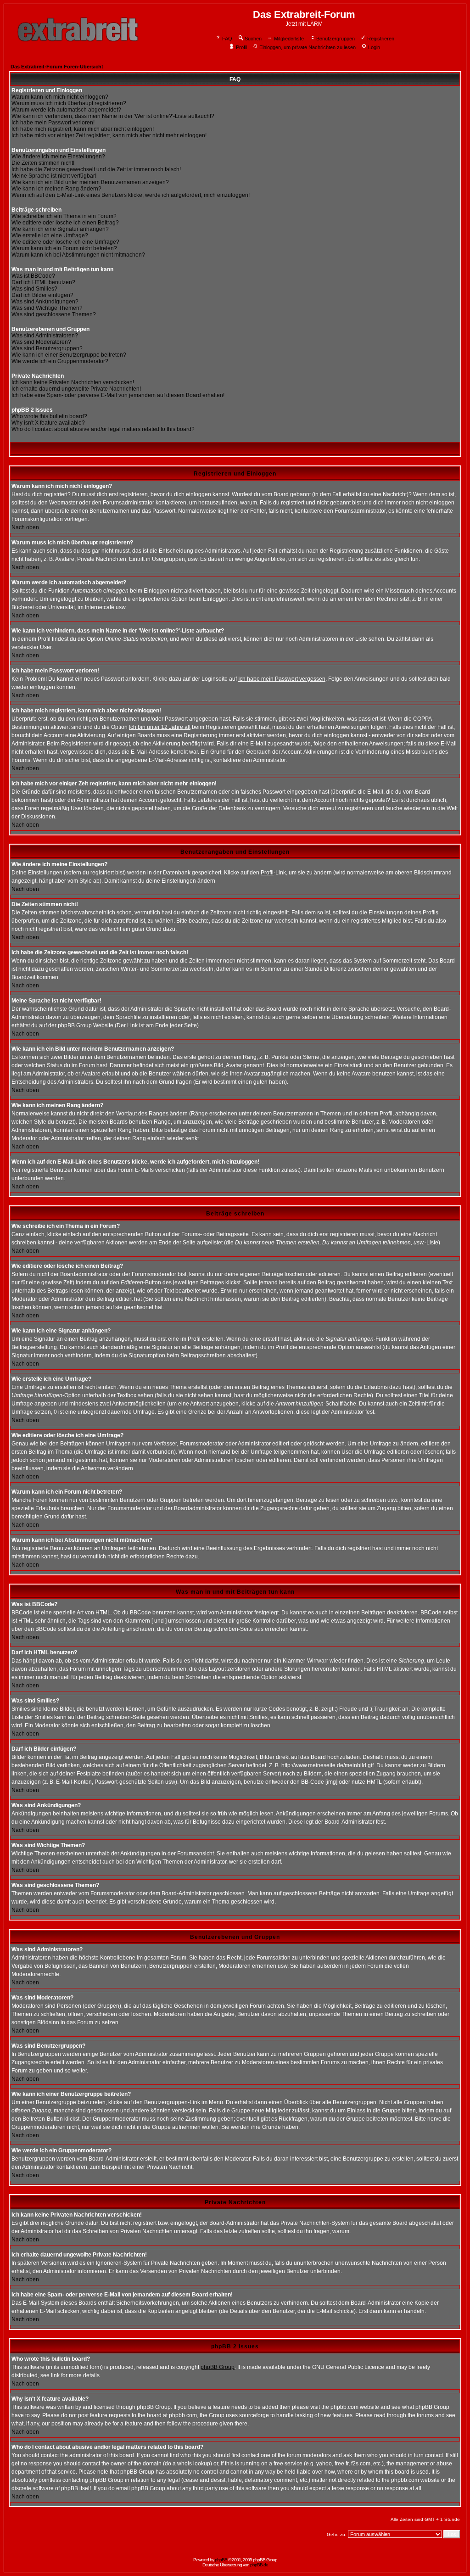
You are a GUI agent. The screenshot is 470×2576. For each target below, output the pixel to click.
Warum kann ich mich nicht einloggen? (60, 97)
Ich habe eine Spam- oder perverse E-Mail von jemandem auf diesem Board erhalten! (118, 395)
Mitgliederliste (289, 39)
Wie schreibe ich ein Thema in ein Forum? (64, 216)
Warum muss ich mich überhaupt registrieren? (69, 103)
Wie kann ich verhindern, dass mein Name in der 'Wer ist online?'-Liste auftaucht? (113, 116)
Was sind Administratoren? (45, 336)
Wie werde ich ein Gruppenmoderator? (60, 361)
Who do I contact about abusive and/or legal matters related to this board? (103, 429)
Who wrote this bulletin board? (49, 416)
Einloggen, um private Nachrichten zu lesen (308, 47)
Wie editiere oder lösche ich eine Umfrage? (65, 242)
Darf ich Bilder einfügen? (42, 295)
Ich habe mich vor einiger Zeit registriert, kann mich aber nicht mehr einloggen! (109, 135)
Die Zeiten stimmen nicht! (43, 163)
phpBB (221, 2560)
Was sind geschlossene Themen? (54, 314)
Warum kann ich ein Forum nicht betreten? (64, 248)
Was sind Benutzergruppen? (47, 348)
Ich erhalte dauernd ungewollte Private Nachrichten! (76, 389)
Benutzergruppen (336, 39)
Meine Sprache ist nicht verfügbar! (54, 176)
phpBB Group (218, 2367)
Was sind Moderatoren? (41, 342)
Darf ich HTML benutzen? (43, 282)
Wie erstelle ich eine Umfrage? (50, 235)
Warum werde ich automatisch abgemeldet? (66, 110)
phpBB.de (259, 2565)
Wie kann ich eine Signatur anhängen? (60, 229)
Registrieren (381, 39)
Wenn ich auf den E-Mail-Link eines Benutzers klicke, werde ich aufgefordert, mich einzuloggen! (131, 195)
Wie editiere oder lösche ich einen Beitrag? (65, 223)
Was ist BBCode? (33, 276)
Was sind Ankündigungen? (45, 302)
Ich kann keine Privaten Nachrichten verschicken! (73, 382)
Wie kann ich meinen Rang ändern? (56, 189)
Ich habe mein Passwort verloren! (53, 123)
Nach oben (25, 527)
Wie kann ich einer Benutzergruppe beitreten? (69, 355)
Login (374, 47)
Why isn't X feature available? (48, 423)
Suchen (253, 39)
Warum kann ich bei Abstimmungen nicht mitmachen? (78, 255)
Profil (241, 47)
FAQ (227, 39)
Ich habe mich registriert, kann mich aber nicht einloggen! (83, 129)
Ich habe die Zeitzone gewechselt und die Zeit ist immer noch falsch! (96, 169)
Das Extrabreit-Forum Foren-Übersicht (57, 67)
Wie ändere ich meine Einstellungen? (58, 157)
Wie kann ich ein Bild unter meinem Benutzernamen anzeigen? (90, 182)
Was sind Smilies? (34, 289)
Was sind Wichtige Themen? (47, 308)
